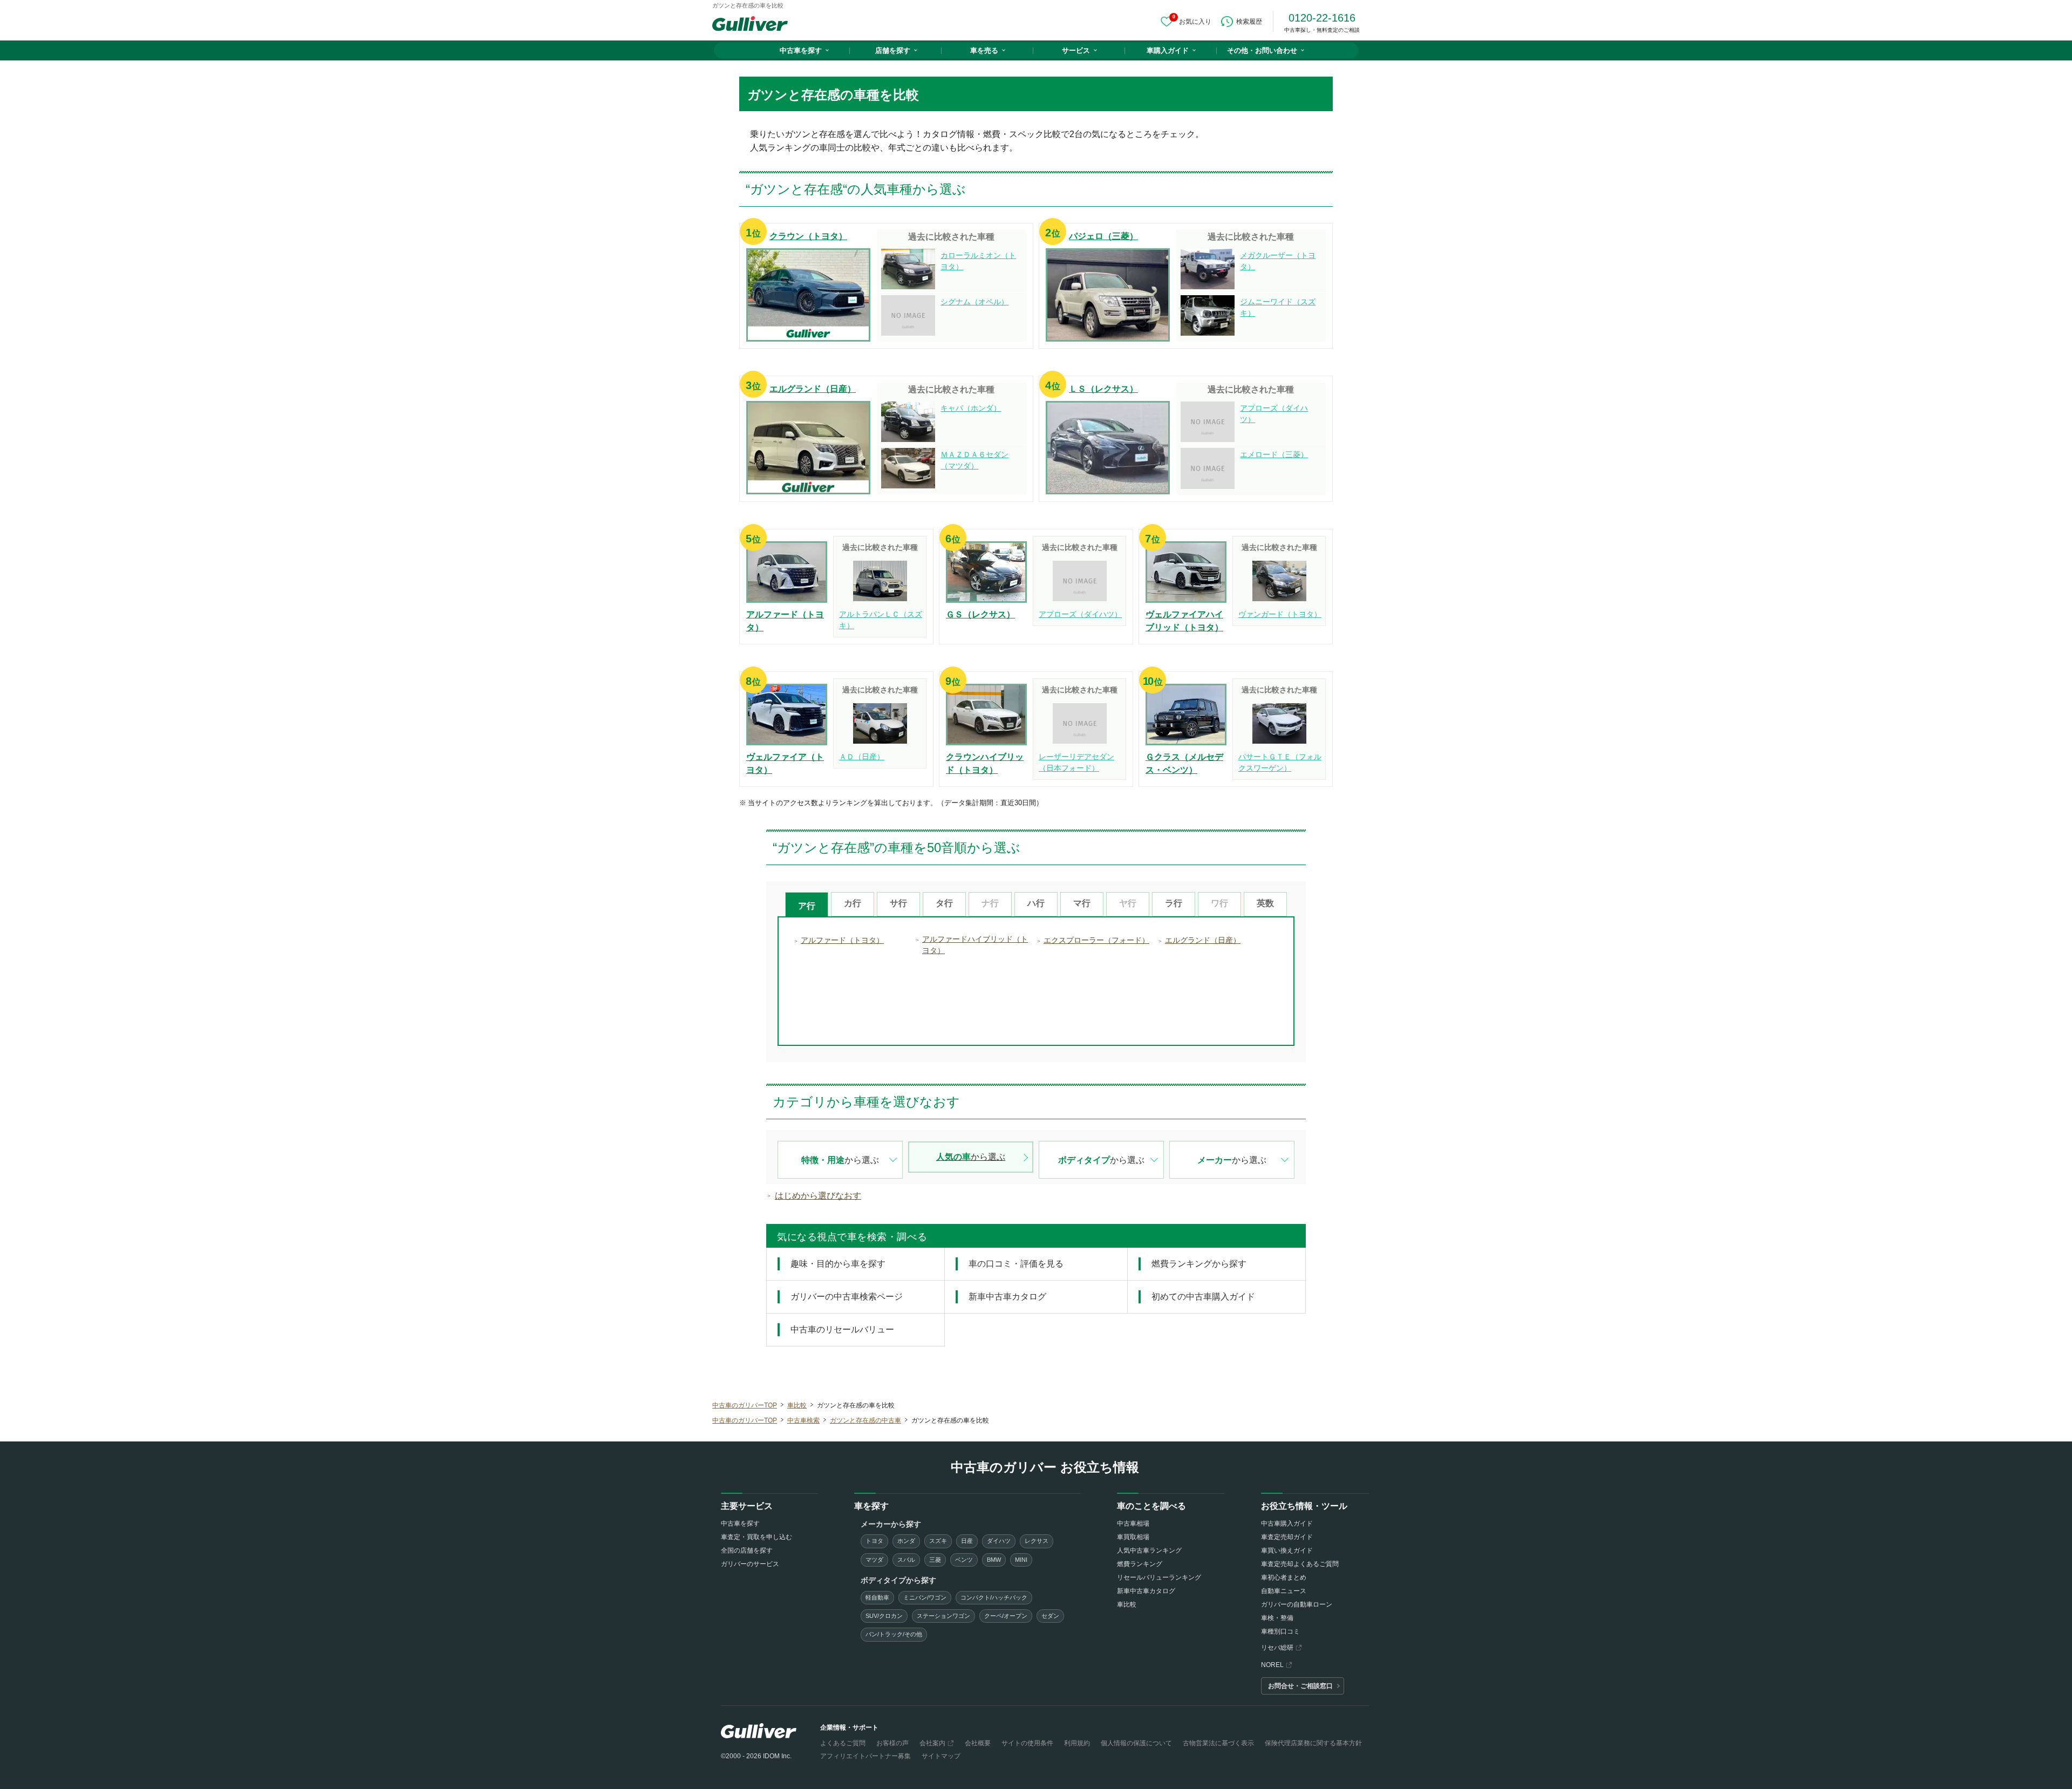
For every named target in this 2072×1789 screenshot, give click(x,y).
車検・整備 (1277, 1618)
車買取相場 (1133, 1537)
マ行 (1082, 903)
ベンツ (964, 1560)
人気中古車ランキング (1149, 1550)
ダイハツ (999, 1541)
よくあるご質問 (843, 1743)
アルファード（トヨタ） (842, 940)
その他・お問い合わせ (1262, 50)
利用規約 (1077, 1743)
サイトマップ (941, 1756)
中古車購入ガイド (1287, 1523)
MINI (1021, 1560)
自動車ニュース (1284, 1591)
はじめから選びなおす (818, 1196)
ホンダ (906, 1541)
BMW (994, 1560)
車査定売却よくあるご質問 (1300, 1564)
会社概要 (978, 1743)
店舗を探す (893, 50)
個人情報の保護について (1136, 1743)
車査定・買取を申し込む (756, 1537)
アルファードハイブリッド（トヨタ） (975, 945)
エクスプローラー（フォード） (1096, 940)
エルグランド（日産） (1203, 940)
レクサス (1037, 1541)
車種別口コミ (1280, 1631)
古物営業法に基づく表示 (1218, 1743)
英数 (1265, 903)
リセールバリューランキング (1159, 1577)
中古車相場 (1133, 1523)
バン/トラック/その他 (894, 1634)
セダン (1050, 1616)
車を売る (984, 50)
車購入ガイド (1168, 50)
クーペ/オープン (1006, 1616)
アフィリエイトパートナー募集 (865, 1756)
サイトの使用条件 (1027, 1743)
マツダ (874, 1560)
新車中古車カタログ (1146, 1591)
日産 (967, 1541)
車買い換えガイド (1287, 1550)
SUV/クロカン (884, 1616)
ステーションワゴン (943, 1616)
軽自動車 (877, 1597)
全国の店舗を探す (747, 1550)
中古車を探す (801, 50)
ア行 (807, 906)
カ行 (853, 903)
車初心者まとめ (1284, 1577)
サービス (1076, 50)
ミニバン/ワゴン (925, 1597)
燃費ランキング (1140, 1564)
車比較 (1127, 1604)
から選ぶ (840, 1160)
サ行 (898, 903)
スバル (906, 1560)
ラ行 (1174, 903)
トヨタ (874, 1541)
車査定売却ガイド (1287, 1537)
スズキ (938, 1541)
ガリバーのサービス (750, 1564)
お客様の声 (892, 1743)
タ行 (944, 903)
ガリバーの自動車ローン (1297, 1604)
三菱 (935, 1560)
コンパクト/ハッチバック (994, 1597)
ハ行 (1036, 903)
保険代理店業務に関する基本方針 (1313, 1743)
